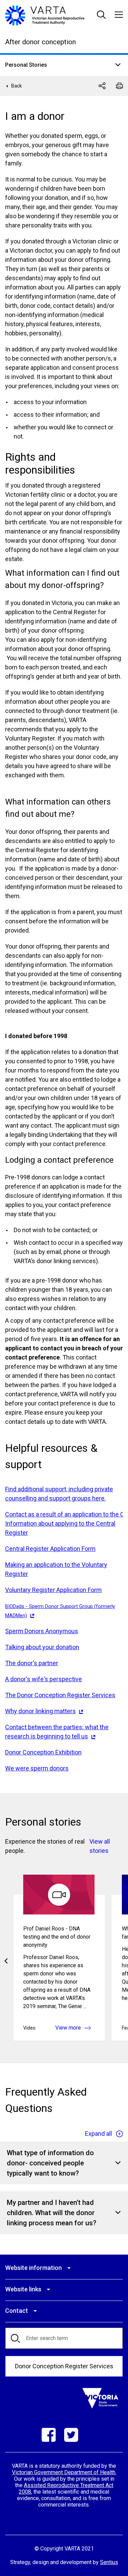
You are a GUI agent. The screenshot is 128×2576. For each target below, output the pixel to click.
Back (17, 86)
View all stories (100, 1846)
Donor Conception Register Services (64, 2366)
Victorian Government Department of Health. (64, 2472)
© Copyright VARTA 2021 (64, 2549)
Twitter (71, 2435)
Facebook (49, 2435)
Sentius (109, 2562)
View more (68, 2028)
